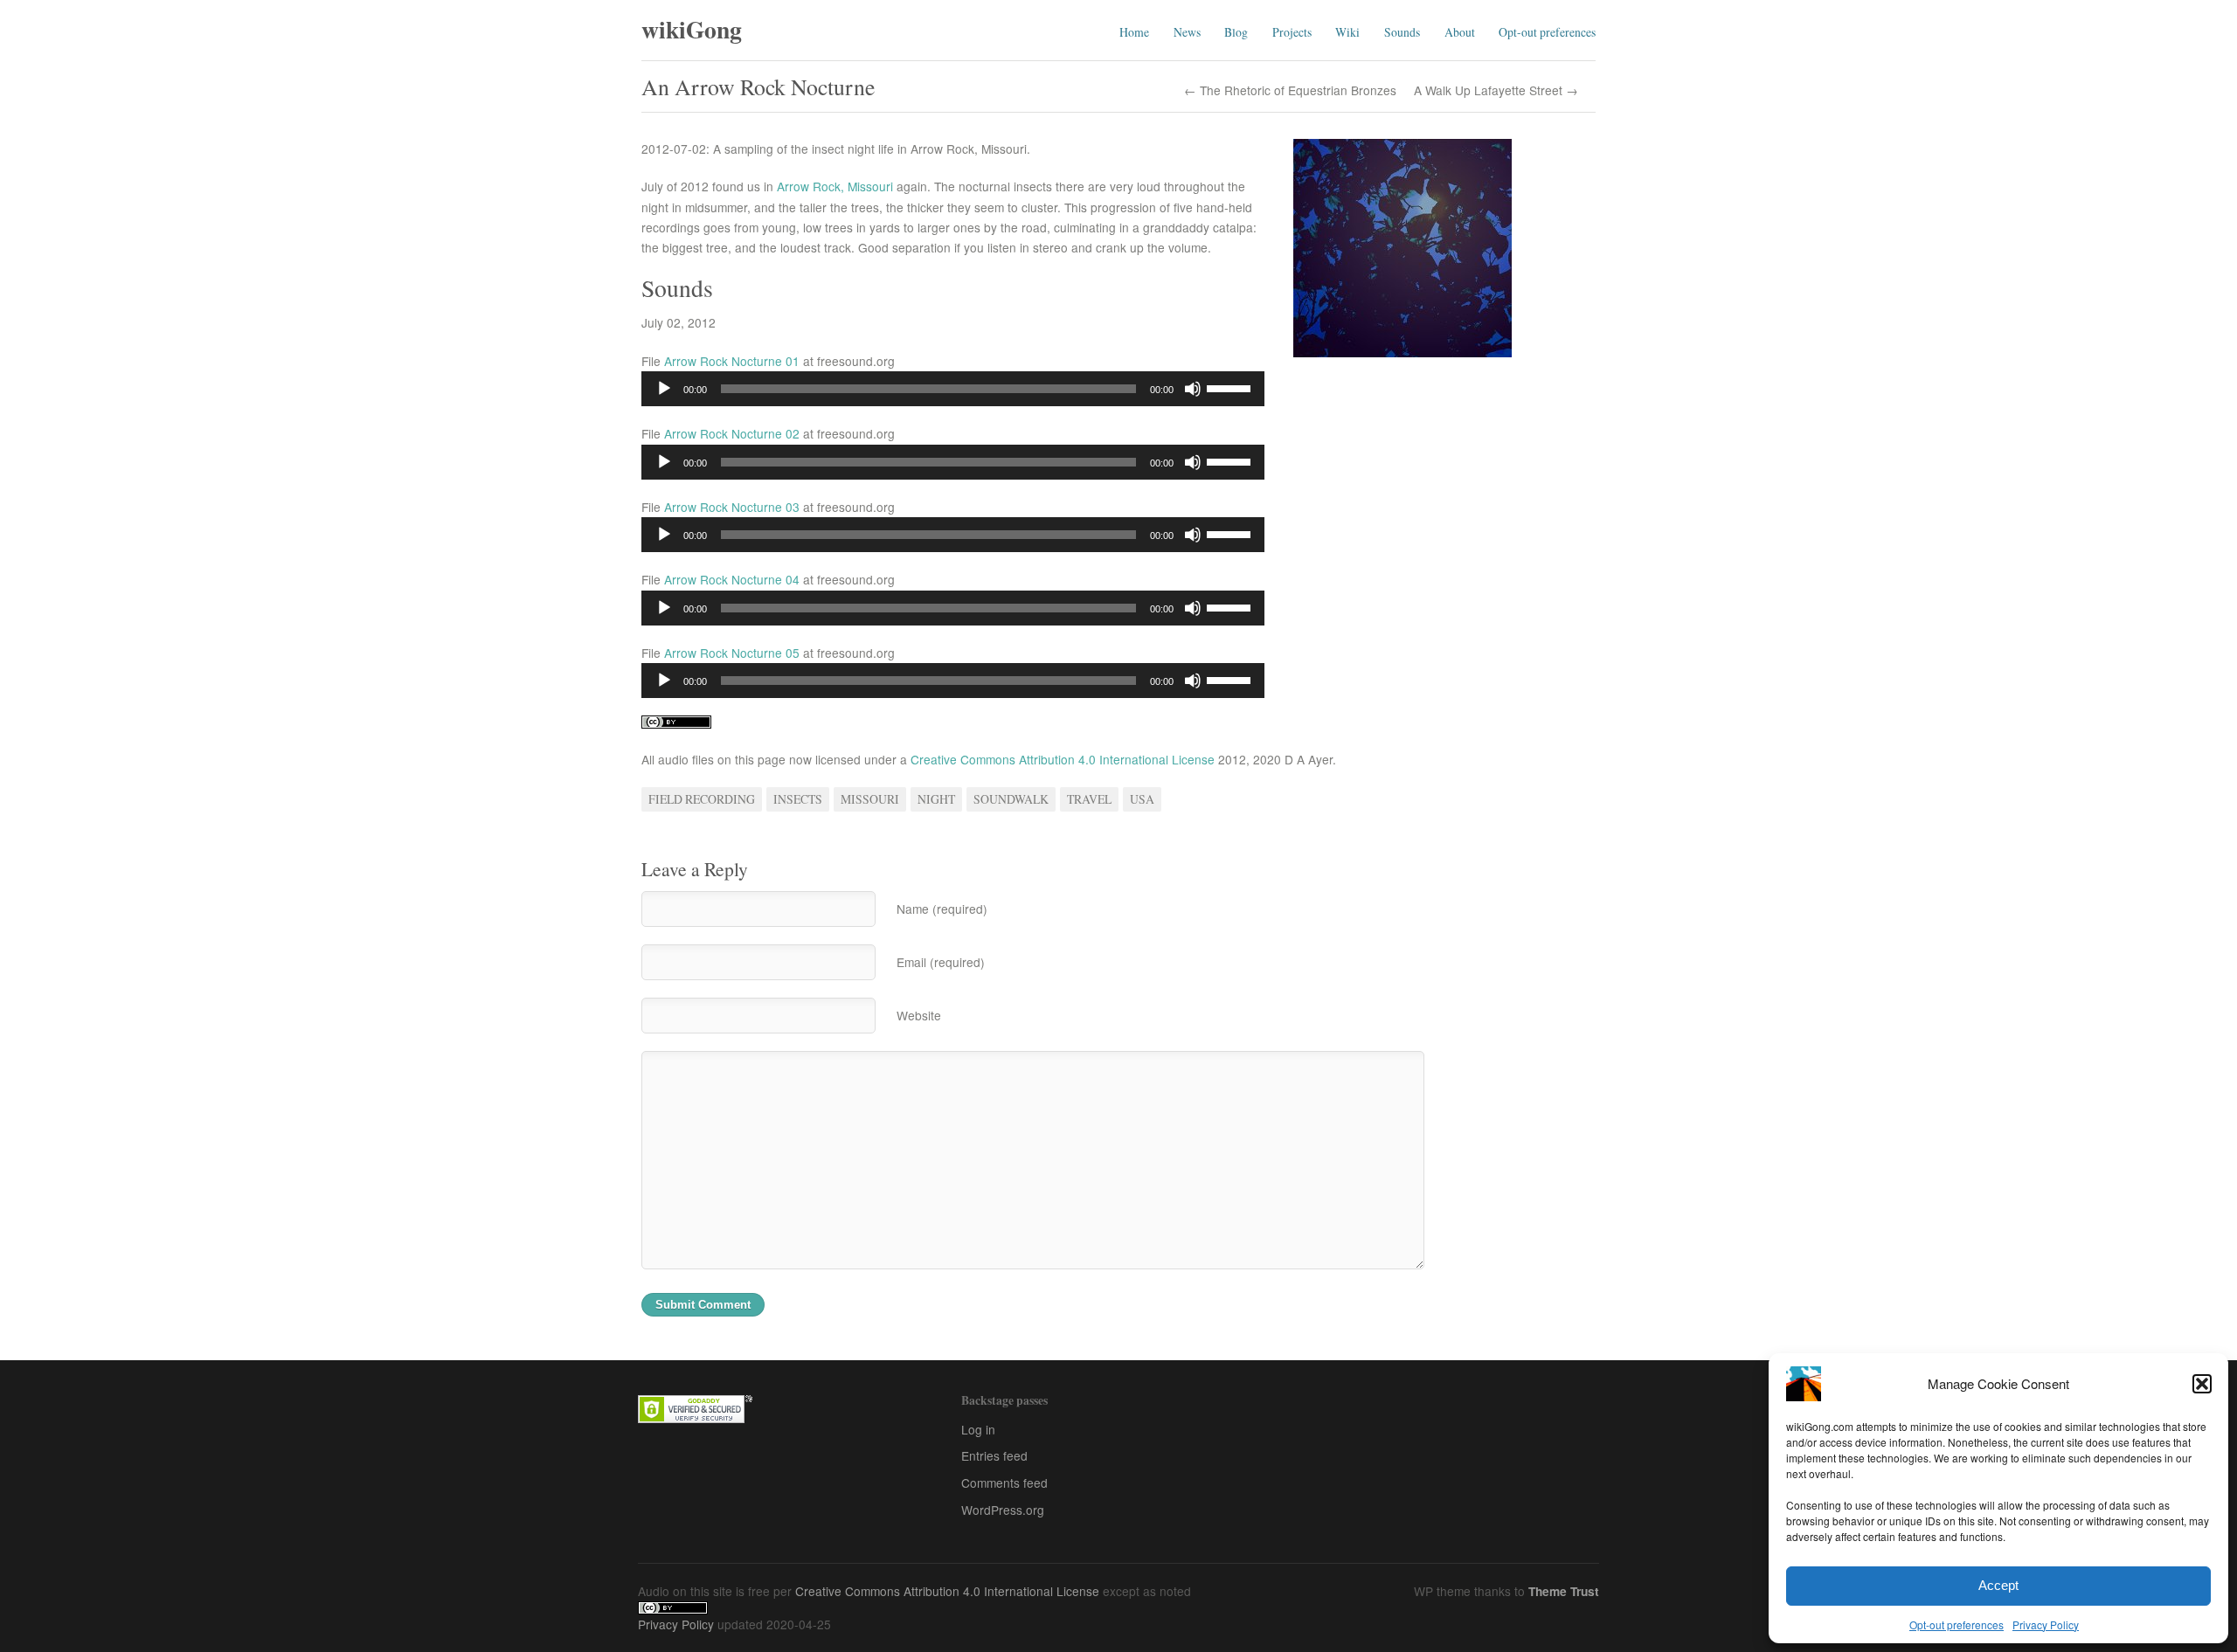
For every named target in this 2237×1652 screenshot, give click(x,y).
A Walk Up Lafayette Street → (1496, 91)
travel (1089, 799)
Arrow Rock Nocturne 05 (732, 653)
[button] (2202, 1384)
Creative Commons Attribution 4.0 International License (1063, 759)
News (1187, 32)
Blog (1236, 32)
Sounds (1402, 32)
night (936, 799)
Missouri (870, 799)
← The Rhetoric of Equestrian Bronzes (1290, 91)
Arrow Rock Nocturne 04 (732, 579)
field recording (702, 799)
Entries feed (994, 1455)
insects (798, 799)
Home (1134, 32)
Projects (1292, 32)
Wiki (1347, 32)
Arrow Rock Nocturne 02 (732, 433)
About (1460, 32)
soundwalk (1011, 799)
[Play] (664, 389)
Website (919, 1015)
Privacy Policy (2046, 1624)
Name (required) (942, 909)
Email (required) (941, 962)
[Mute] (1193, 389)
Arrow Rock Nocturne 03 (732, 507)
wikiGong (692, 29)
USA (1142, 799)
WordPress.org (1003, 1510)
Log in (978, 1429)
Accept (1998, 1585)
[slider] (1231, 387)
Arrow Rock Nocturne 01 (732, 361)
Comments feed (1004, 1483)
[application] (953, 389)
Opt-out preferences (1957, 1624)
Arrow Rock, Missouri (835, 186)
